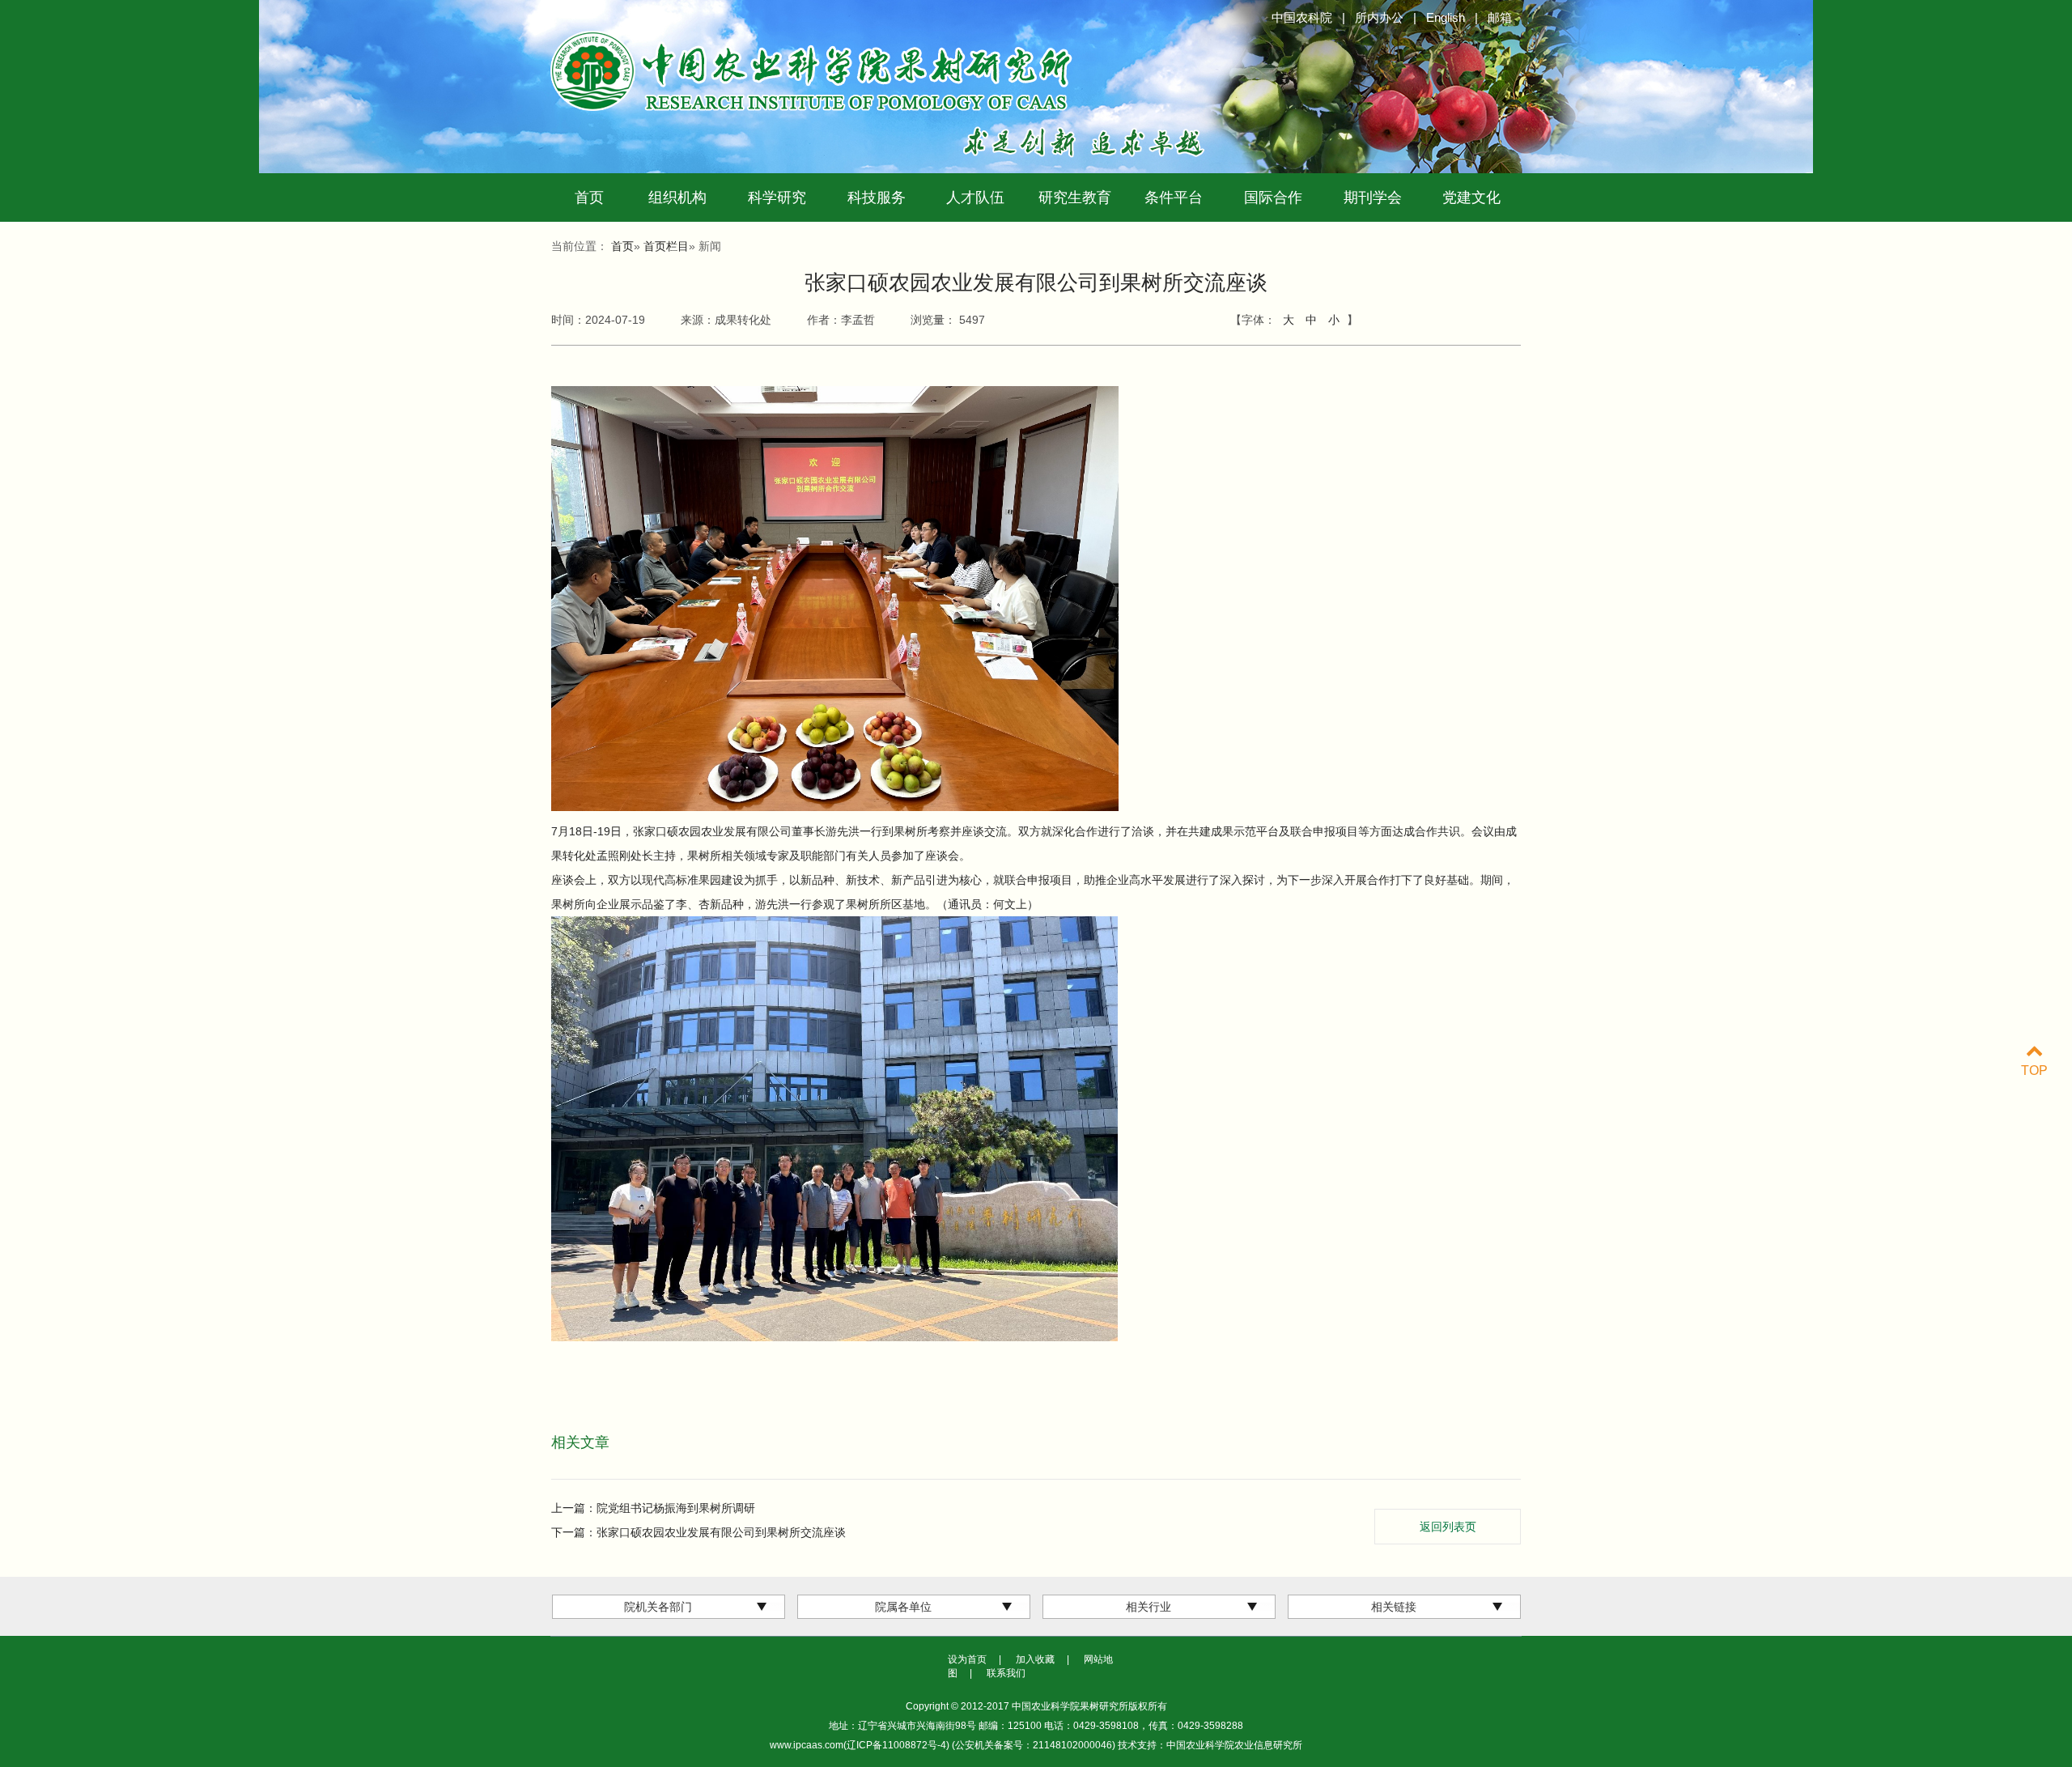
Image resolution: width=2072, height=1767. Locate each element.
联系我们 (1006, 1673)
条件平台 (1174, 198)
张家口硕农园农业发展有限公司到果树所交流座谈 (721, 1532)
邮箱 (1500, 17)
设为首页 (967, 1659)
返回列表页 (1448, 1527)
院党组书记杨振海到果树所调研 (676, 1508)
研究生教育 (1075, 198)
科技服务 (877, 198)
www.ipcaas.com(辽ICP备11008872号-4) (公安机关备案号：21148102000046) (944, 1745)
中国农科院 (1302, 17)
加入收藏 (1035, 1659)
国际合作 (1273, 198)
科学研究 (777, 198)
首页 (589, 198)
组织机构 (677, 198)
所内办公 (1379, 17)
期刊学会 (1373, 198)
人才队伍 (975, 198)
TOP (2034, 1070)
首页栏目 (666, 246)
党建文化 (1471, 198)
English (1446, 17)
